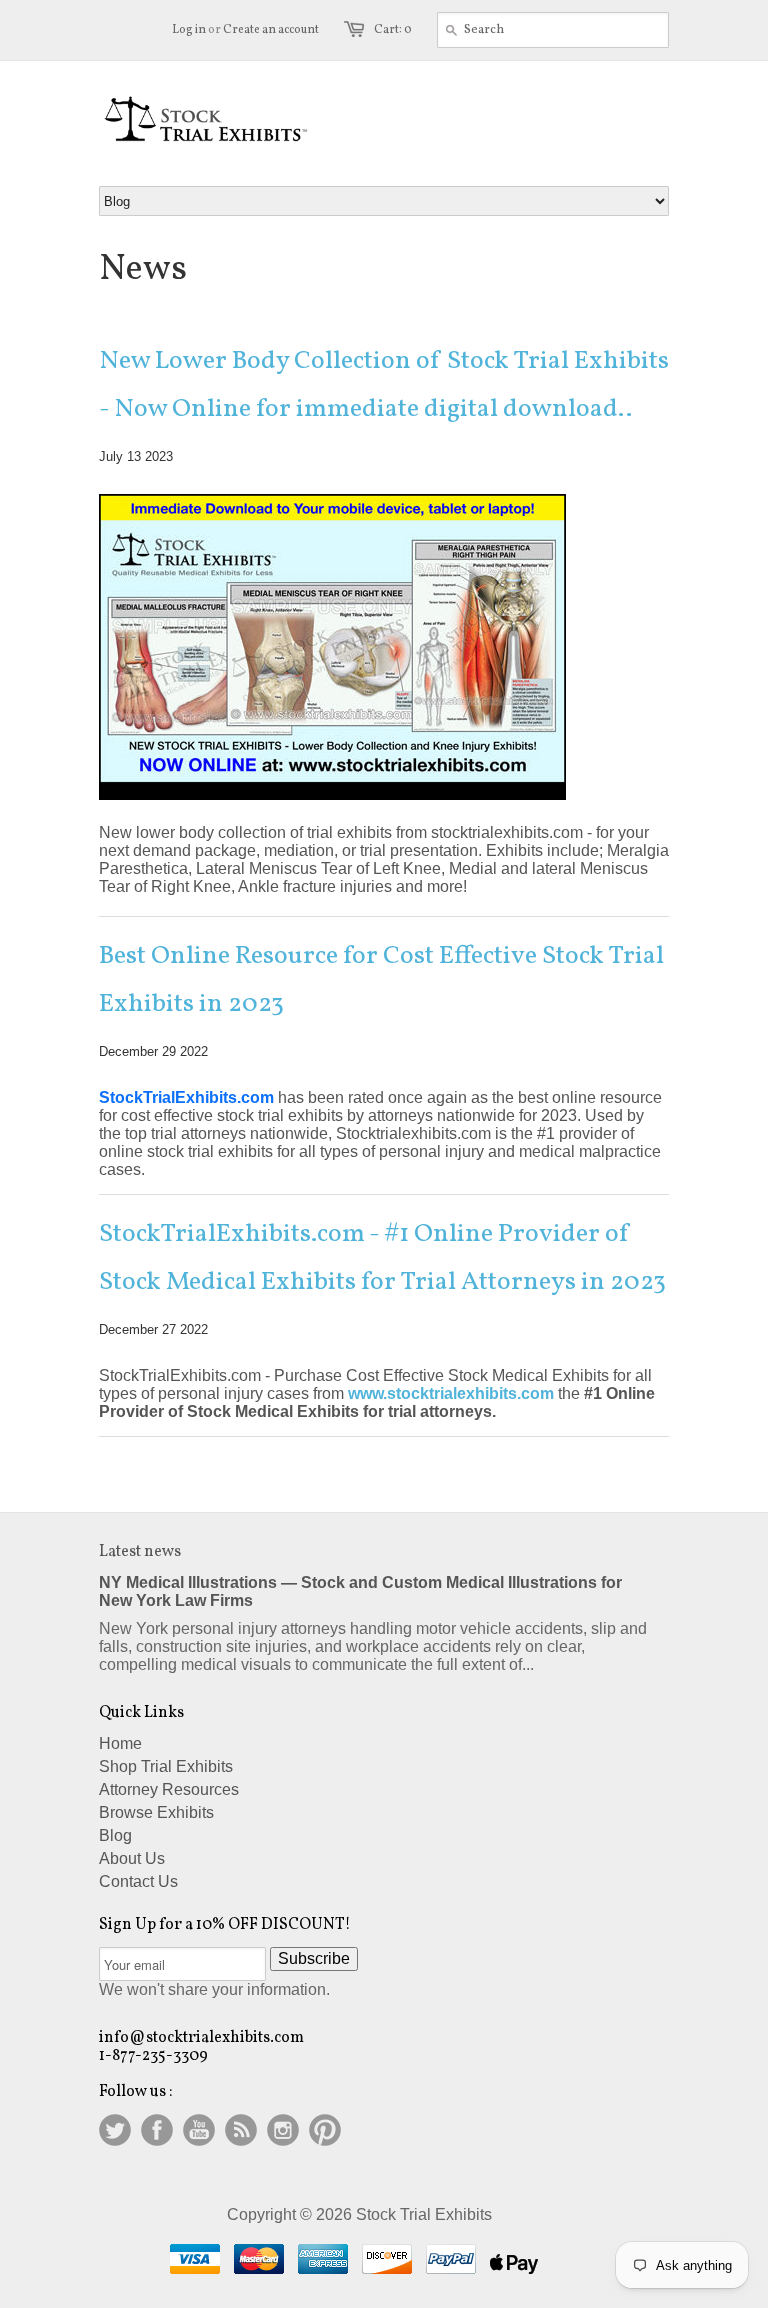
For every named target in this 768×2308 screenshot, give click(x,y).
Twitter (115, 2130)
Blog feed (241, 2130)
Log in (189, 30)
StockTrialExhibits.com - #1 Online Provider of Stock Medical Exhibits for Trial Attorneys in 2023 (382, 1258)
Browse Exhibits (156, 1812)
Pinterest (325, 2130)
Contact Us (138, 1881)
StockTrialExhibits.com (186, 1097)
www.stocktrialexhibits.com (451, 1393)
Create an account (271, 30)
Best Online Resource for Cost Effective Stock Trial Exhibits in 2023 (381, 980)
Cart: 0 (393, 30)
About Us (132, 1858)
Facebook (157, 2130)
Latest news (140, 1552)
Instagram (283, 2130)
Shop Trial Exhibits (166, 1766)
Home (120, 1743)
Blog (115, 1835)
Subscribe (314, 1958)
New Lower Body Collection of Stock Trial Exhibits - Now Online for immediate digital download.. (384, 385)
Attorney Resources (169, 1789)
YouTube (199, 2130)
